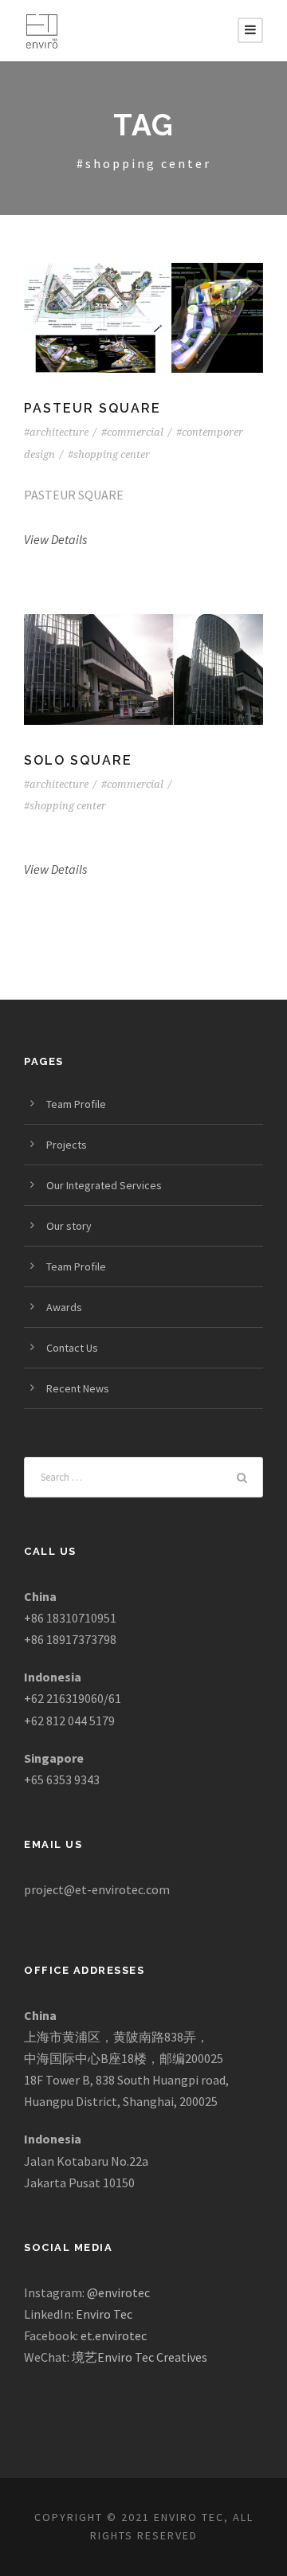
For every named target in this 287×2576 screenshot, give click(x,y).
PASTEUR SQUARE (92, 408)
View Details (55, 539)
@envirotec (118, 2292)
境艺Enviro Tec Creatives (140, 2357)
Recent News (78, 1388)
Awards (64, 1307)
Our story (69, 1226)
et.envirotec (114, 2335)
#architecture (56, 432)
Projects (67, 1145)
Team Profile (76, 1104)
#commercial (132, 432)
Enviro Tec (104, 2314)
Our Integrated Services (104, 1185)
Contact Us (72, 1348)
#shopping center (109, 454)
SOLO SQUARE (78, 760)
